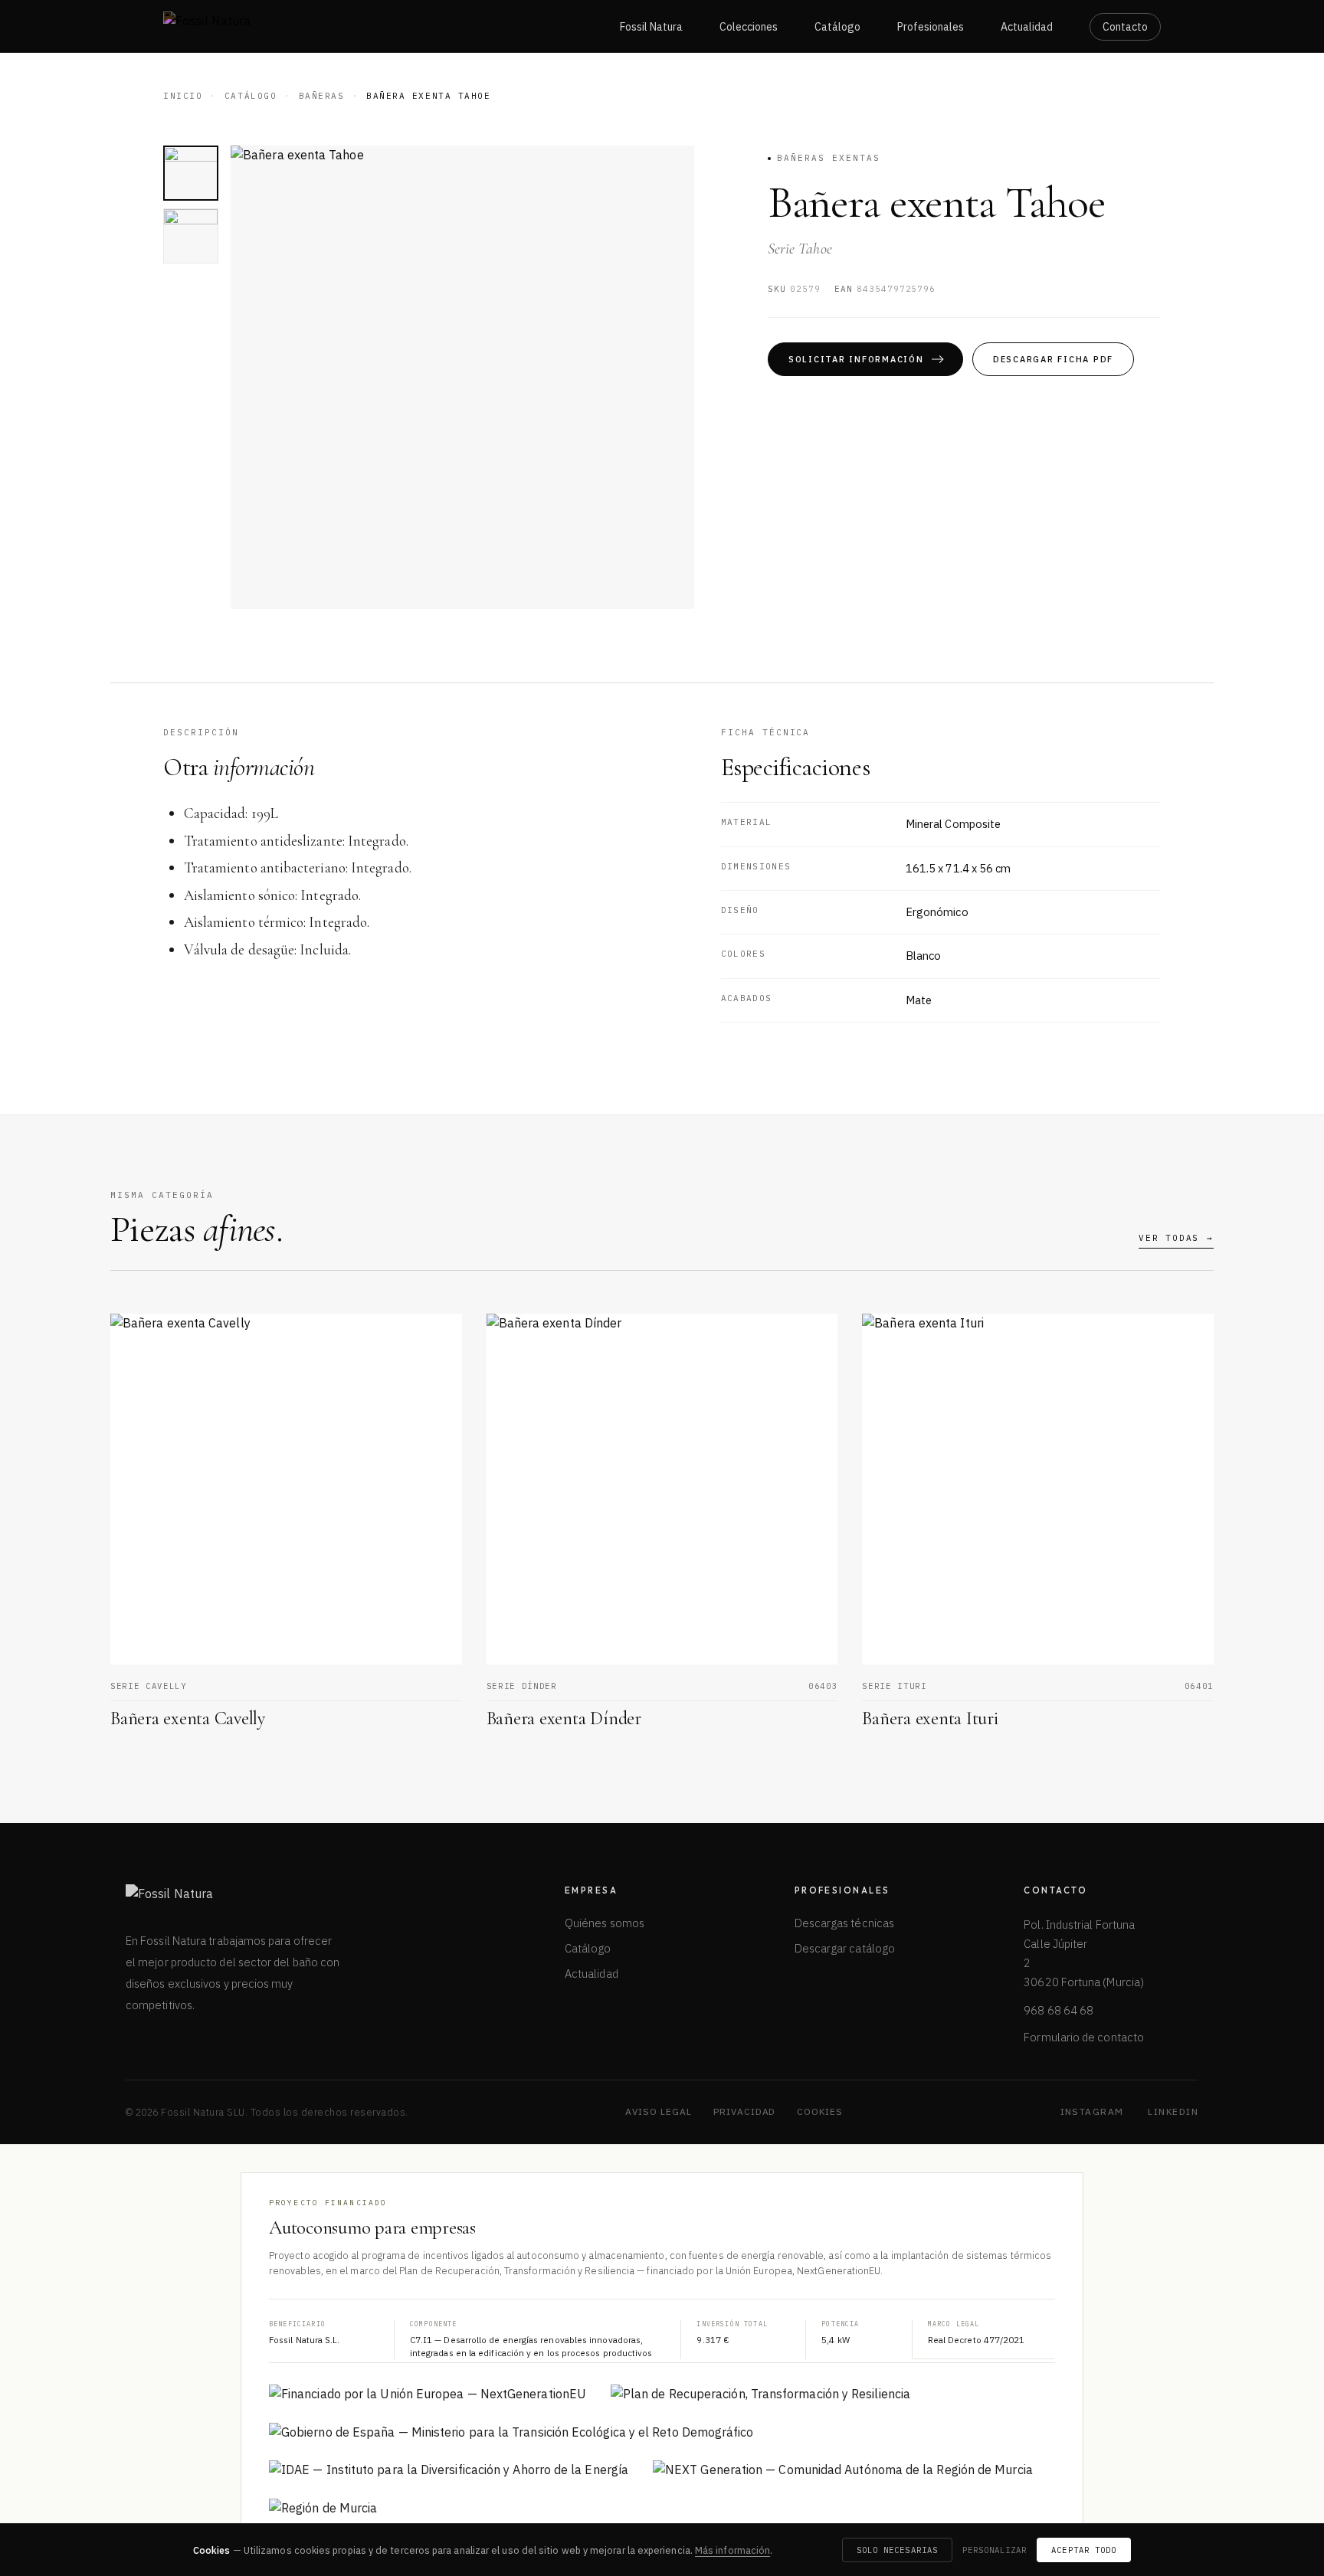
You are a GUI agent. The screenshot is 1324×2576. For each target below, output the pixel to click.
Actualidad (1027, 27)
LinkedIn (1173, 2111)
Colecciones (749, 27)
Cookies (820, 2111)
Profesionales (931, 27)
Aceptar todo (1084, 2550)
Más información (732, 2550)
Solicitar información (856, 359)
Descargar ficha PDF (1053, 359)
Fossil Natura (651, 27)
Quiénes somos (605, 1923)
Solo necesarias (897, 2550)
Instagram (1092, 2111)
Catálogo (837, 27)
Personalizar (995, 2550)
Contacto (1125, 27)
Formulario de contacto (1084, 2037)
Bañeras (322, 96)
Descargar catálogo (845, 1948)
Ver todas (1176, 1238)
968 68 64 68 (1059, 2010)
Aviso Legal (659, 2111)
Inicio (183, 96)
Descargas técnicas (844, 1923)
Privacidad (745, 2111)
